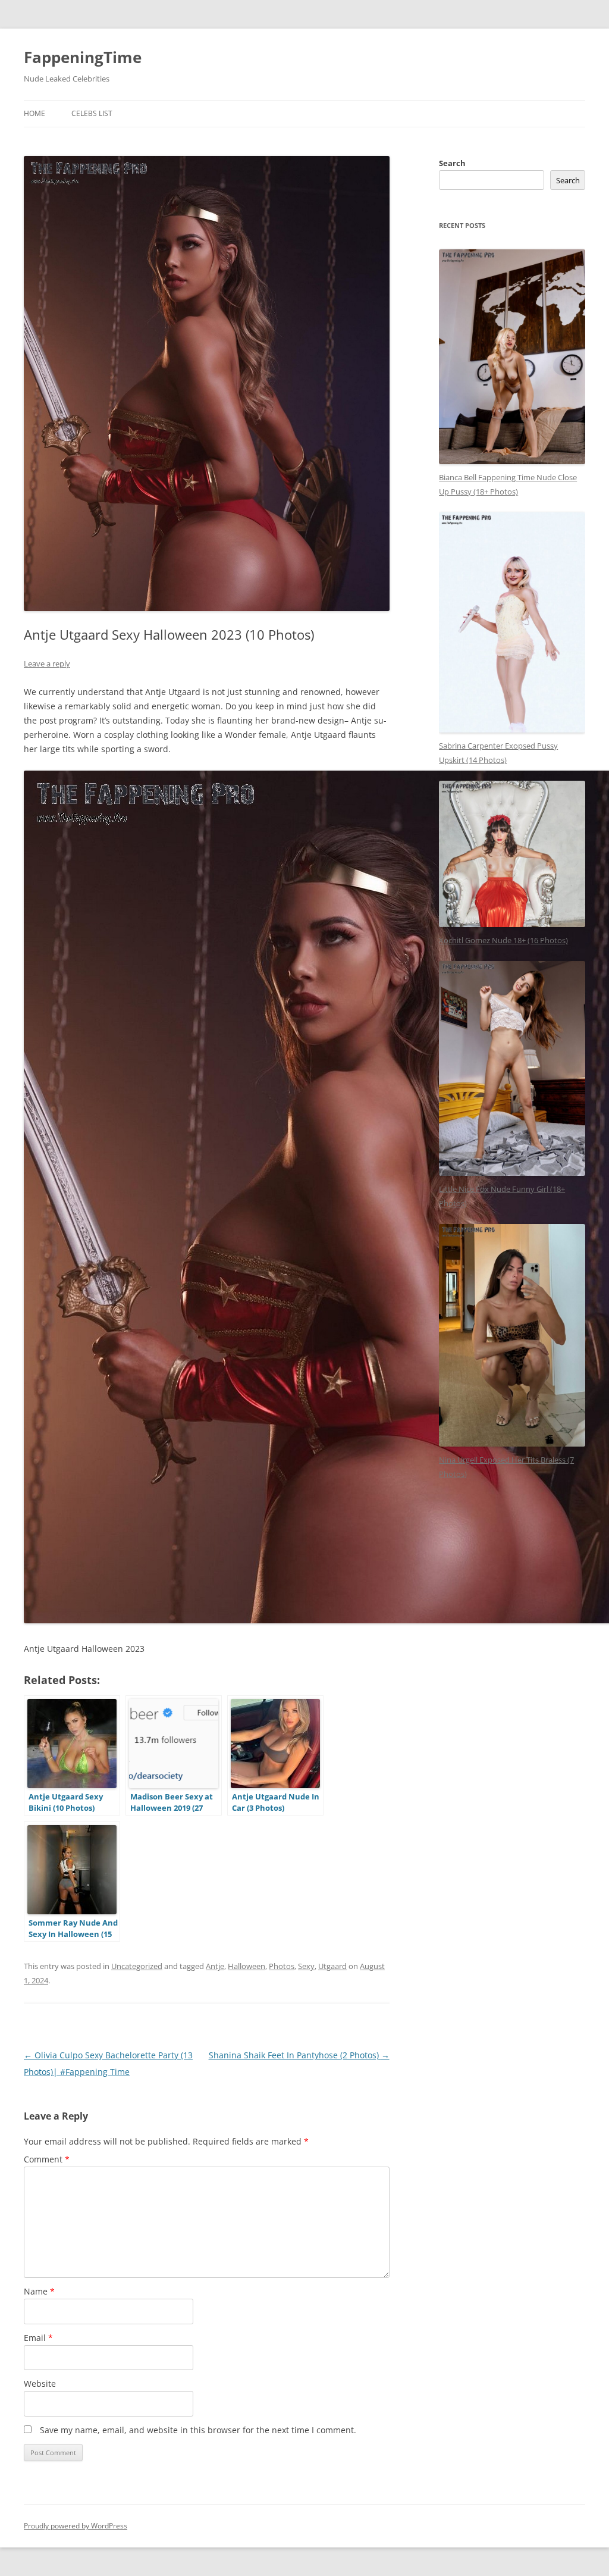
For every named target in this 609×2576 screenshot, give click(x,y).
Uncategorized (137, 1966)
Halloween (247, 1966)
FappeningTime (83, 57)
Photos (282, 1966)
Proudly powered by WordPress (76, 2526)
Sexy (306, 1966)
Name (39, 2291)
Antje (215, 1966)
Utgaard (332, 1966)
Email (38, 2338)
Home (34, 113)
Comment (47, 2159)
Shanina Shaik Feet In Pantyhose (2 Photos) (299, 2055)
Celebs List (92, 113)
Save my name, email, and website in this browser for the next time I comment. (198, 2430)
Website (40, 2383)
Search (452, 163)
